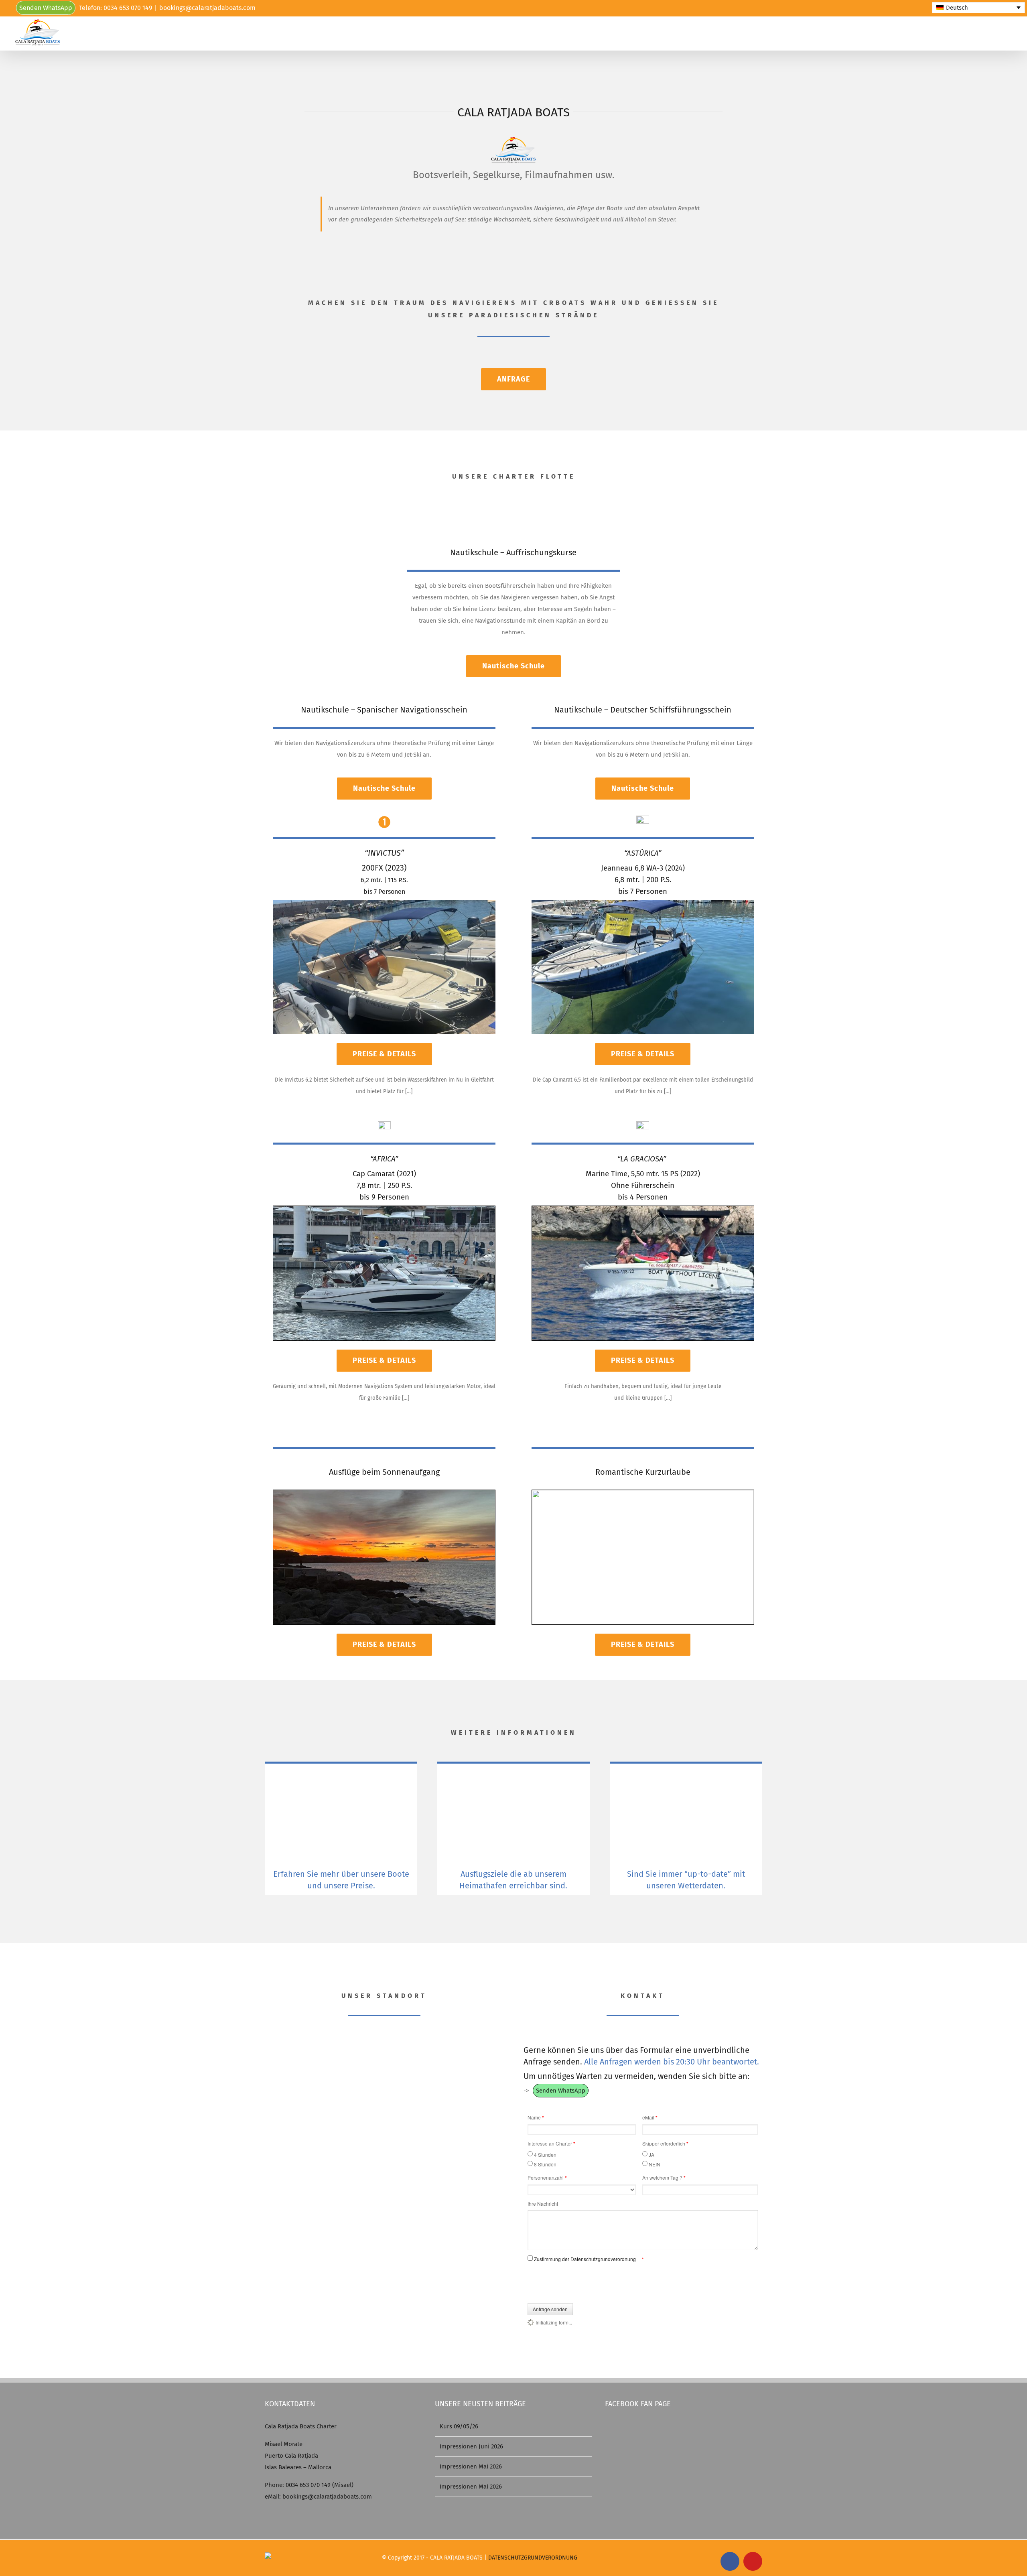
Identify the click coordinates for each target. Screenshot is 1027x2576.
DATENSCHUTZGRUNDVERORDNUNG (533, 2558)
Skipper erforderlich (665, 2144)
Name (536, 2117)
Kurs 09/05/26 (459, 2426)
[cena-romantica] (643, 1493)
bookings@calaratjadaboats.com (207, 8)
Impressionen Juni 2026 (471, 2446)
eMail (650, 2117)
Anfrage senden (550, 2309)
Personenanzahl (547, 2178)
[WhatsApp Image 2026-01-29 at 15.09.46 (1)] (643, 903)
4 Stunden (545, 2155)
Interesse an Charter (551, 2144)
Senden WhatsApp (46, 8)
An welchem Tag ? (664, 2178)
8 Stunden (545, 2164)
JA (652, 2155)
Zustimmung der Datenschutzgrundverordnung (586, 2259)
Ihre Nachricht (543, 2204)
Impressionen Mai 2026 (471, 2466)
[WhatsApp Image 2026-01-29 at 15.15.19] (643, 1209)
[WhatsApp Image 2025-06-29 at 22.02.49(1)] (384, 903)
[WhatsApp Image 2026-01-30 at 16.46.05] (384, 1209)
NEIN (655, 2164)
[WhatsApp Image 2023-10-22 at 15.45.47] (384, 1493)
